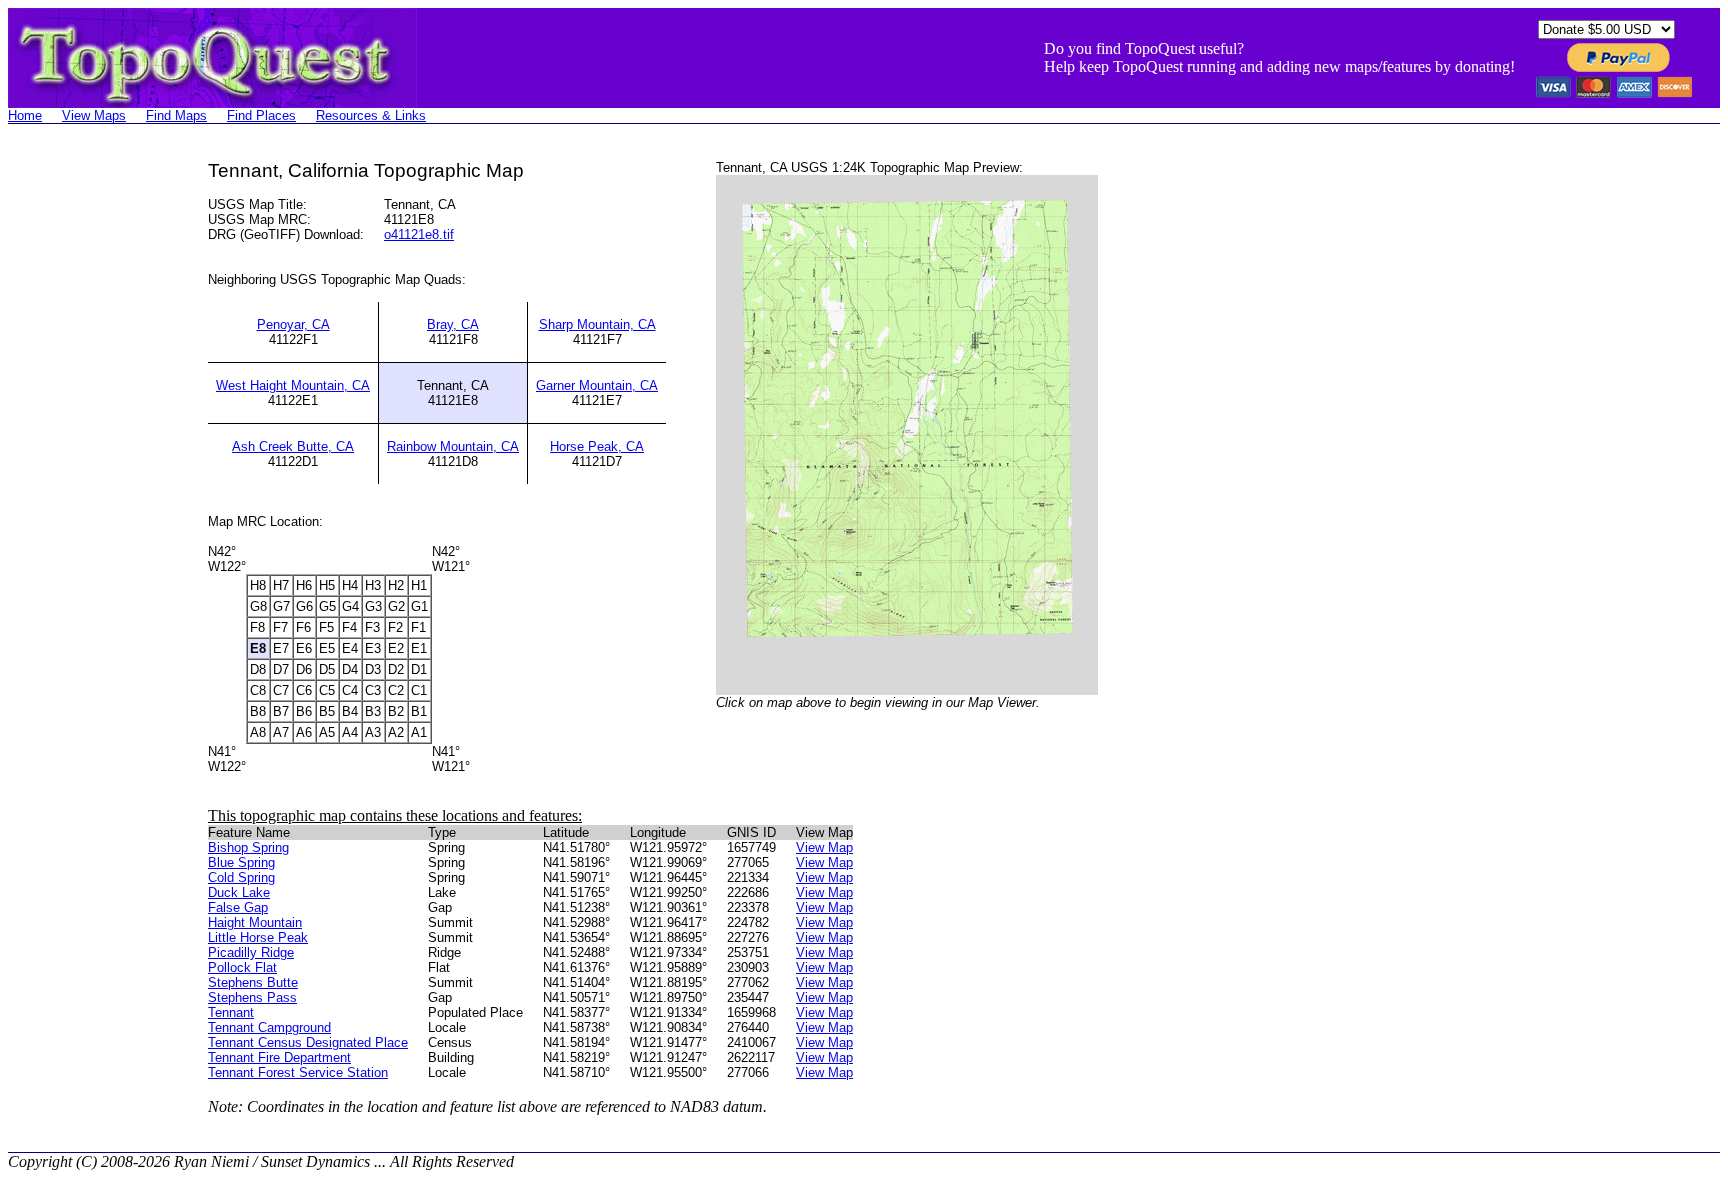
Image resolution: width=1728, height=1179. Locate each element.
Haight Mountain (255, 922)
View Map (824, 847)
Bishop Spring (248, 847)
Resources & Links (371, 115)
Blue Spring (241, 862)
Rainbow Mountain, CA (453, 446)
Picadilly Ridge (251, 952)
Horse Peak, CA (597, 446)
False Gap (238, 907)
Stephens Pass (252, 997)
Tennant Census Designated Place (308, 1042)
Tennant (231, 1012)
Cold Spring (241, 877)
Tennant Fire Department (279, 1057)
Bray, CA (453, 324)
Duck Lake (239, 892)
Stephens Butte (253, 982)
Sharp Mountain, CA (597, 324)
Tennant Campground (269, 1027)
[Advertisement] (88, 460)
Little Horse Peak (258, 937)
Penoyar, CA (293, 324)
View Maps (94, 115)
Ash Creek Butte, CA (293, 446)
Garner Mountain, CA (597, 385)
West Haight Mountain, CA (293, 385)
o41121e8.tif (419, 234)
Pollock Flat (242, 967)
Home (25, 115)
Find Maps (176, 115)
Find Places (261, 115)
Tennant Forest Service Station (298, 1072)
